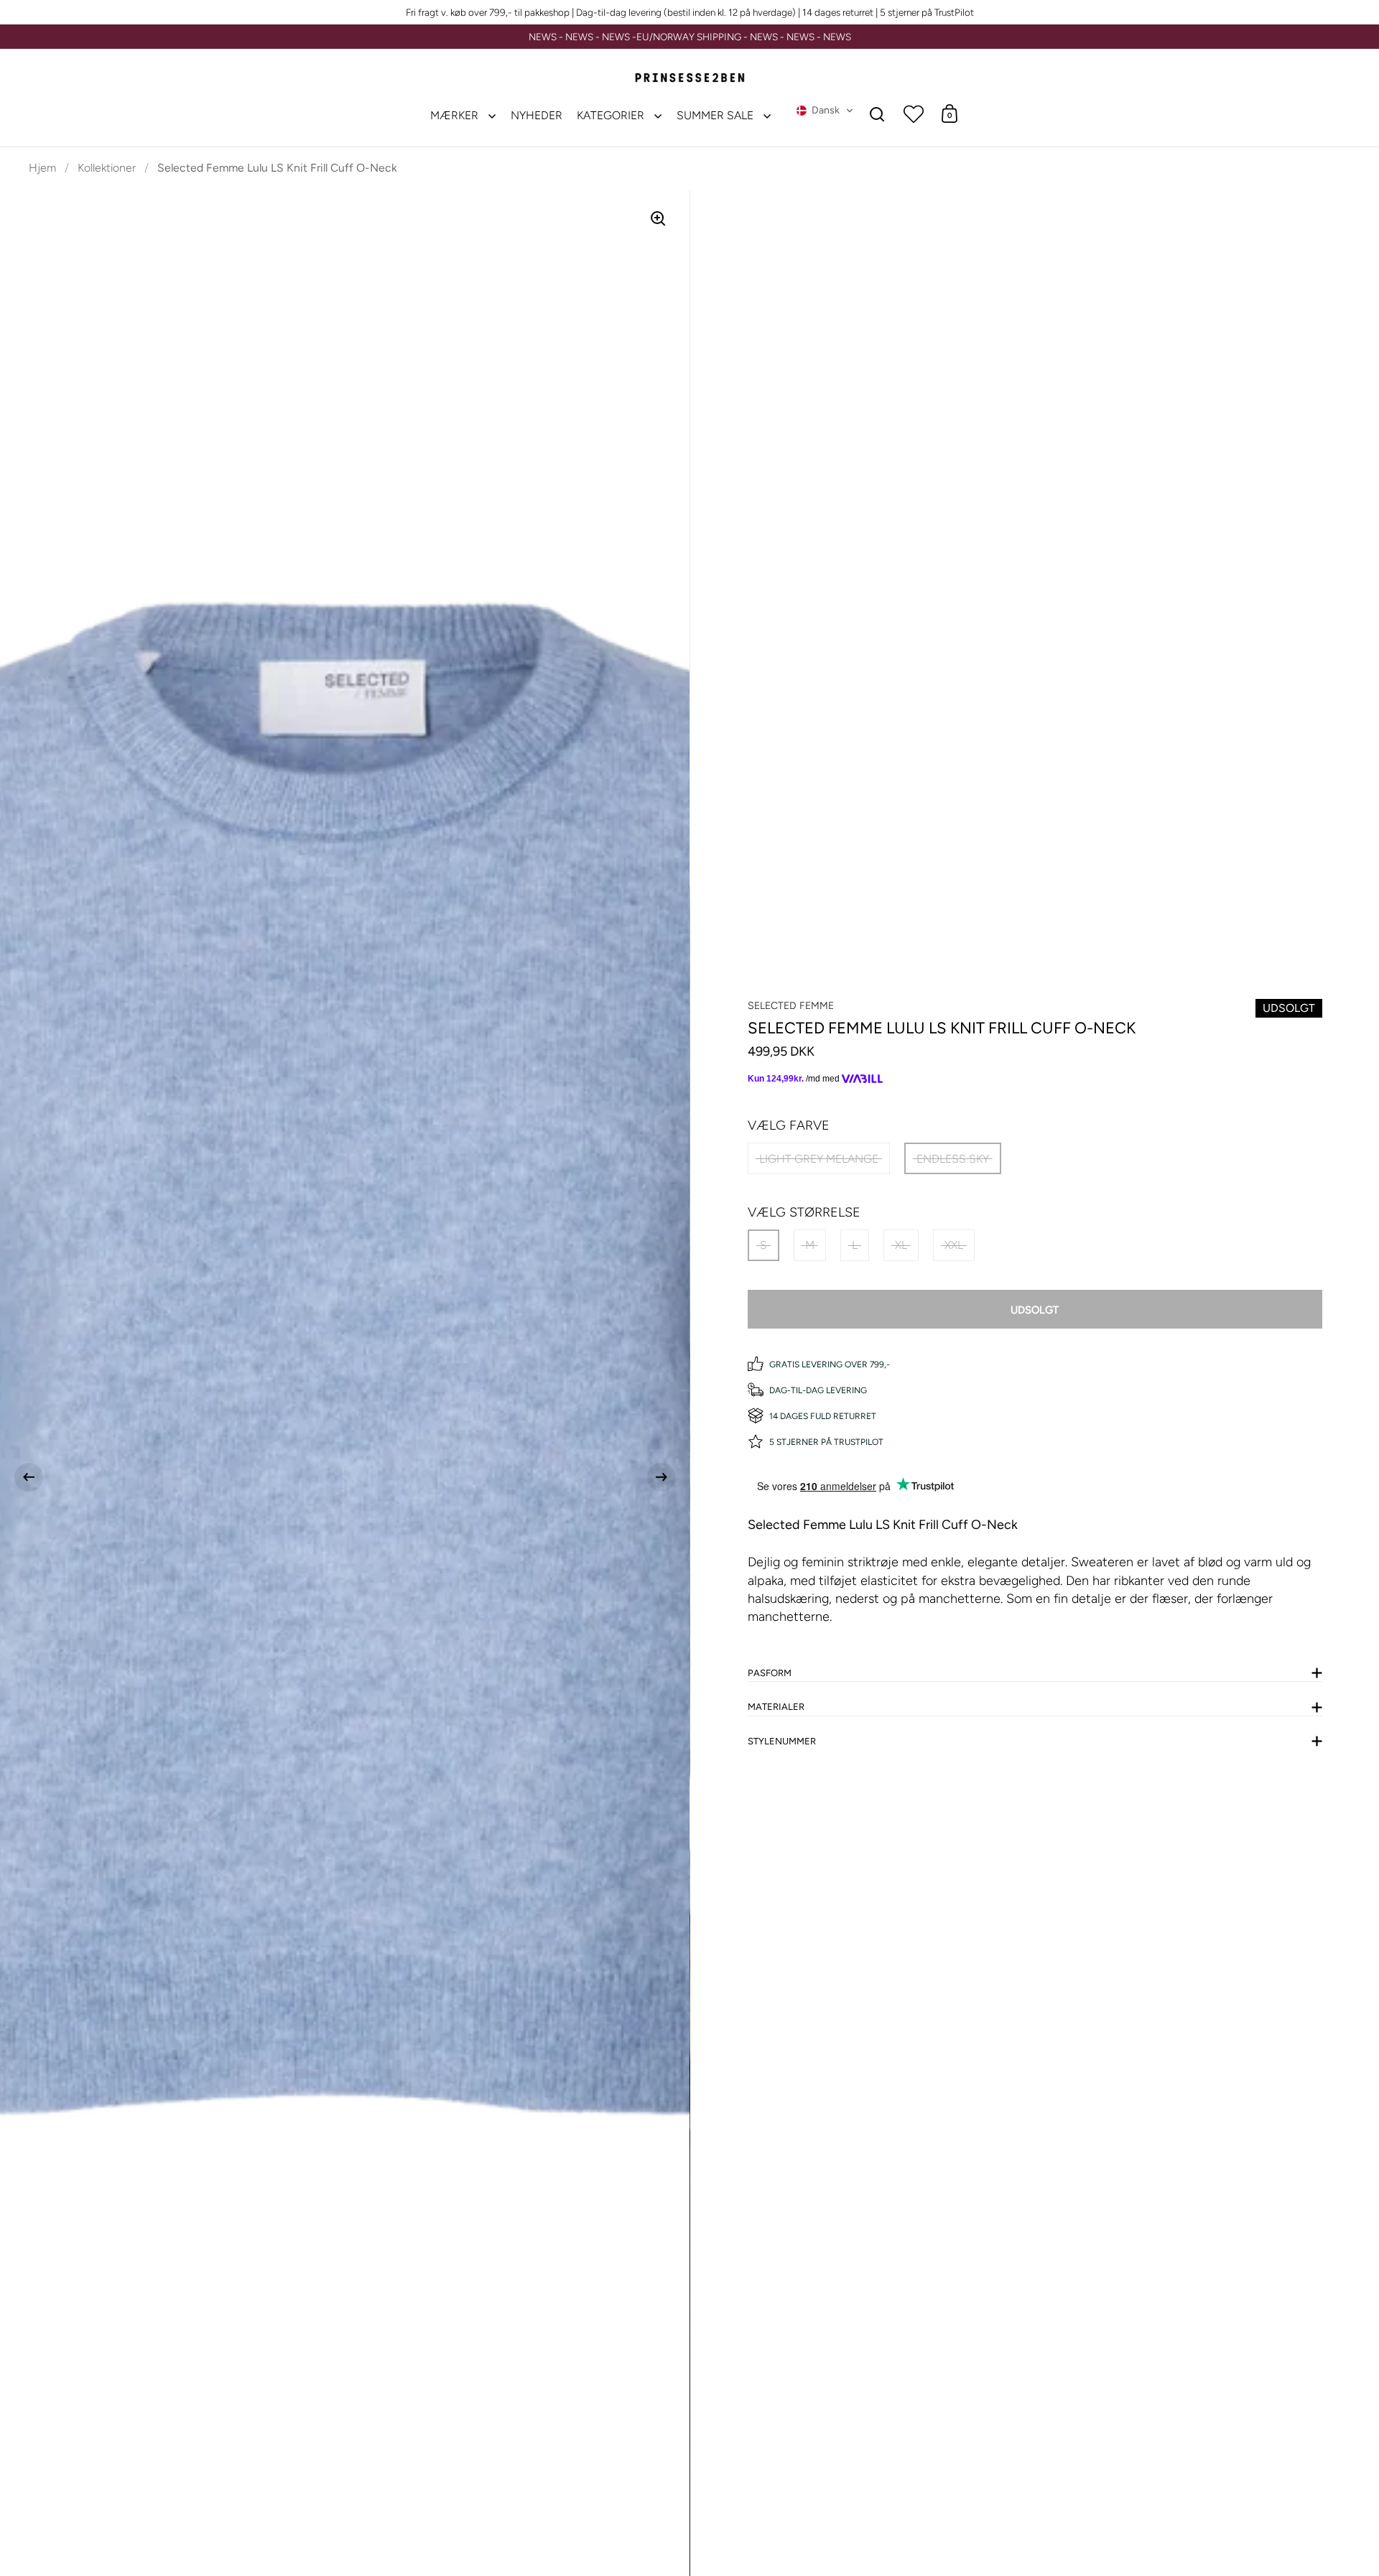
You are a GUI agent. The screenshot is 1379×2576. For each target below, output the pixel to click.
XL (901, 1245)
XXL (954, 1245)
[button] (825, 111)
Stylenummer (782, 1741)
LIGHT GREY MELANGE (819, 1159)
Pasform (770, 1673)
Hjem (42, 168)
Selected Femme (791, 1006)
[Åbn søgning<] (877, 114)
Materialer (776, 1707)
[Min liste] (914, 113)
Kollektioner (107, 168)
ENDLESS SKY (953, 1159)
